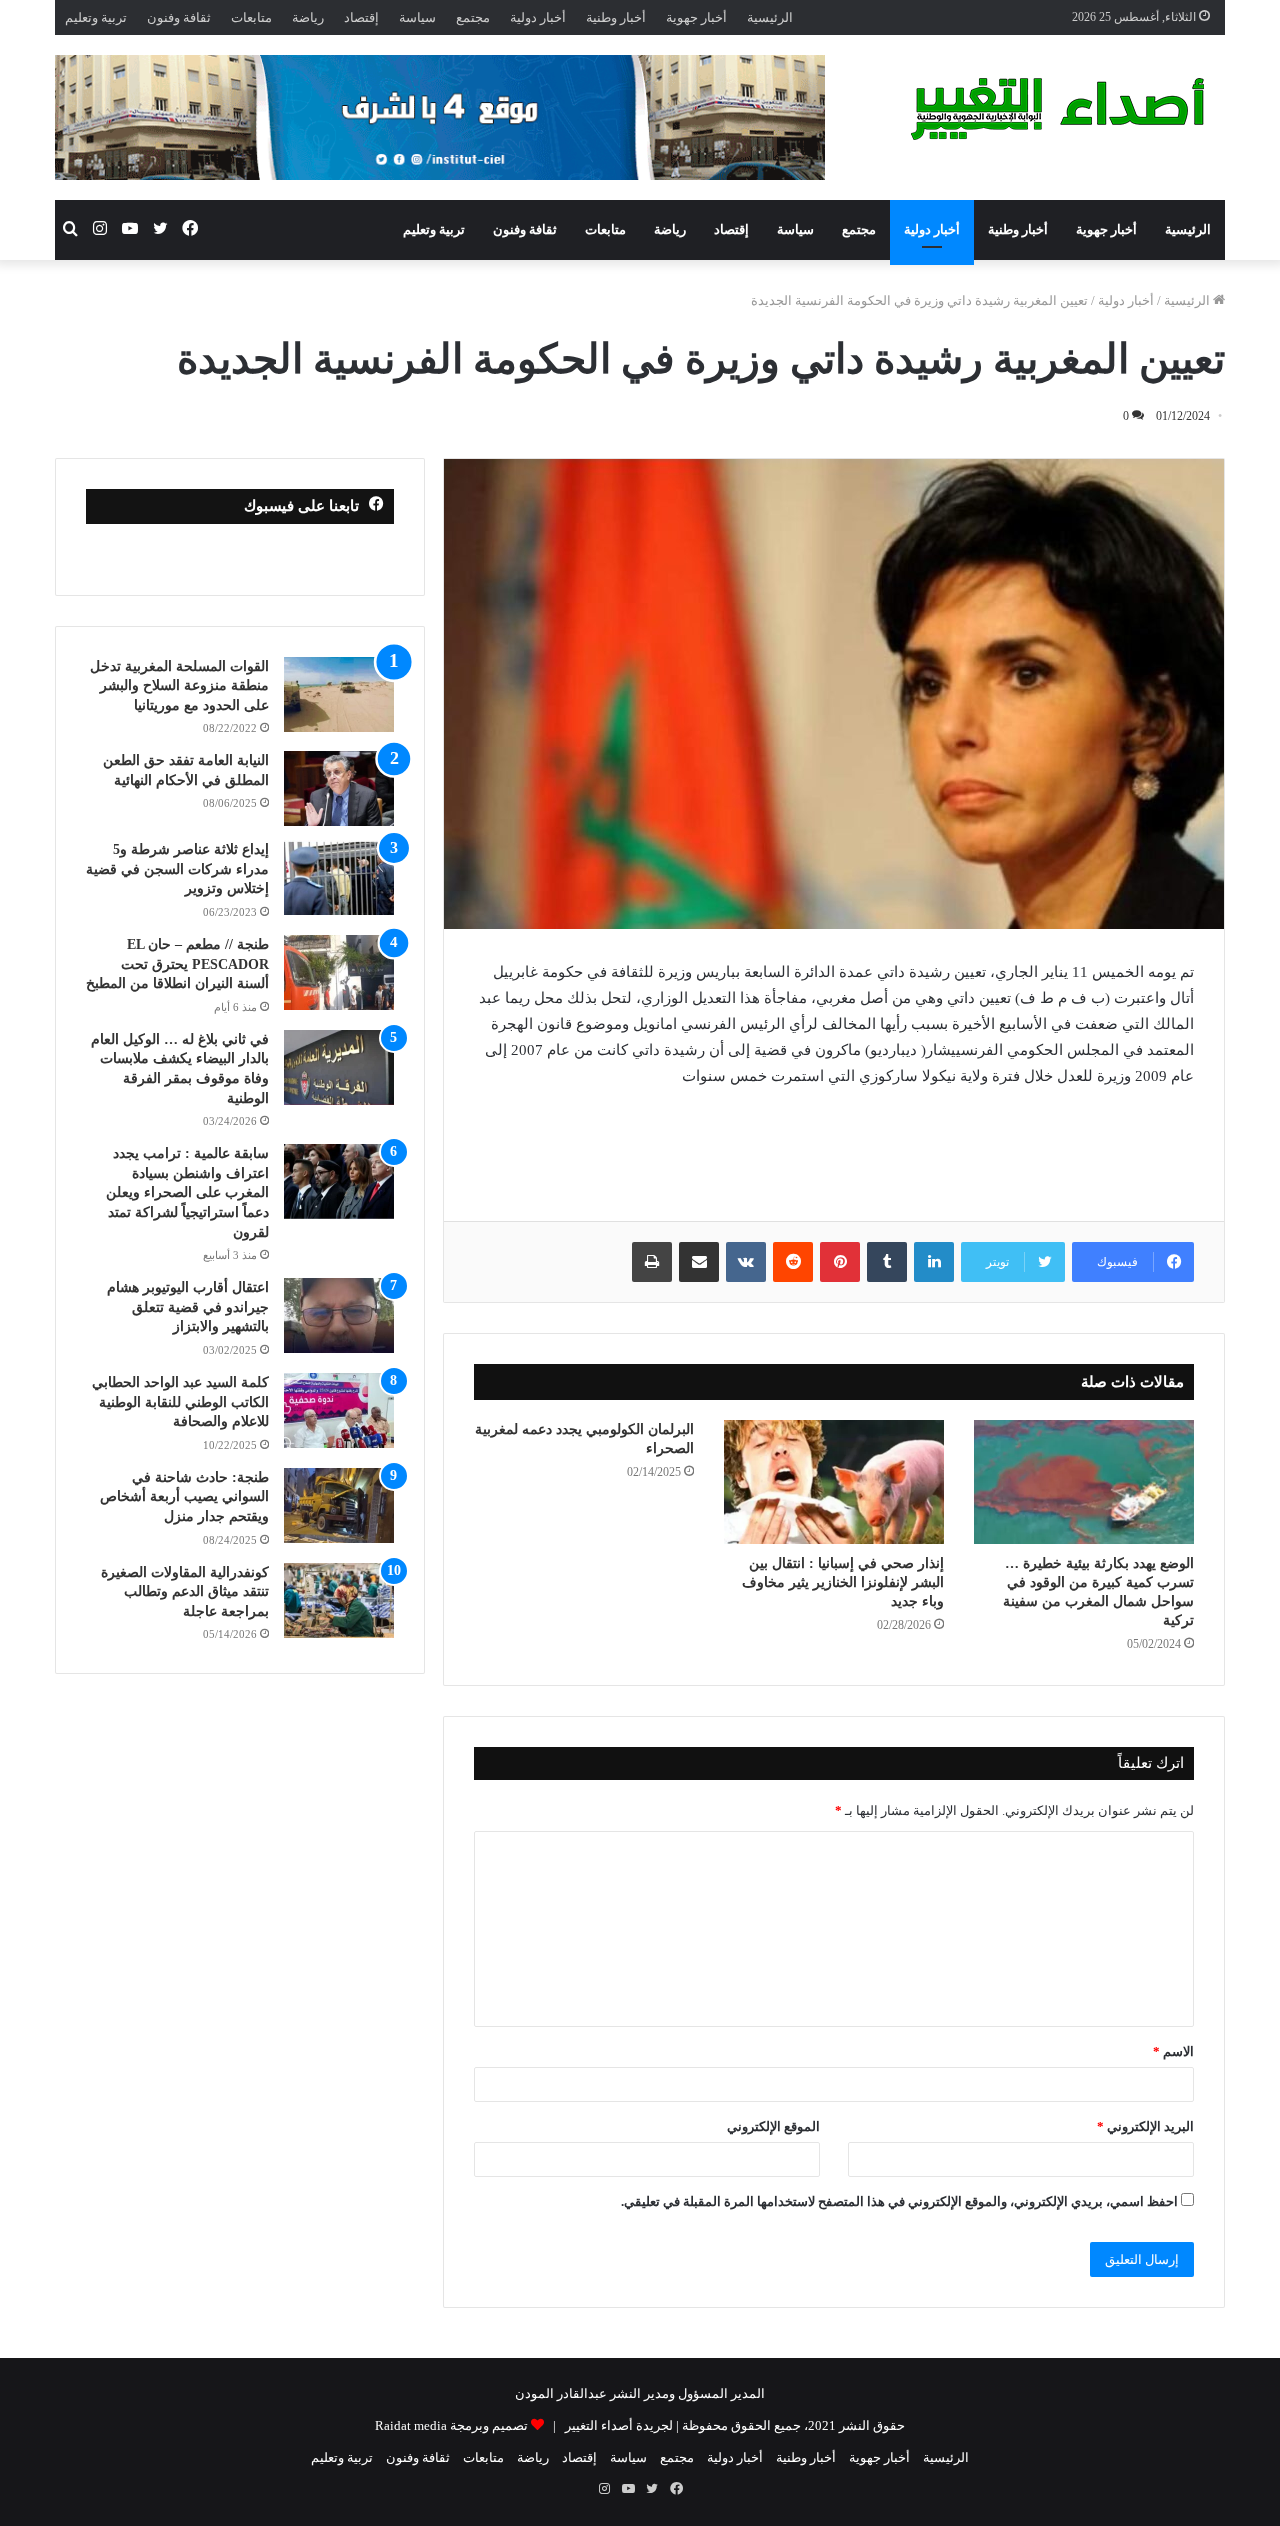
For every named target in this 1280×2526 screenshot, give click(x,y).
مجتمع (473, 17)
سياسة (417, 17)
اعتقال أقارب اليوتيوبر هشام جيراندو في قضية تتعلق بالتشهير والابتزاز (188, 1307)
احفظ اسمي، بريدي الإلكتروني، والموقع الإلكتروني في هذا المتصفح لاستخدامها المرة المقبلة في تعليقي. (899, 2201)
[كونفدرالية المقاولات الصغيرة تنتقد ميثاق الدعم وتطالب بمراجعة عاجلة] (339, 1600)
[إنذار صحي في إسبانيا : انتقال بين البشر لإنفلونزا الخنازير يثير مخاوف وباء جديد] (834, 1482)
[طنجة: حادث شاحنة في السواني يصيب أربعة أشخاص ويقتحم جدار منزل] (339, 1505)
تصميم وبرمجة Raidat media (451, 2425)
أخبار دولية (538, 17)
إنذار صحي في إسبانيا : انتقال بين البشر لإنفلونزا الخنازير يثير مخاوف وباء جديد (843, 1582)
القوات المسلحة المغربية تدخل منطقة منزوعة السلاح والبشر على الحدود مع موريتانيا (179, 686)
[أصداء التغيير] (1065, 108)
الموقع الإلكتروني (773, 2126)
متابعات (251, 17)
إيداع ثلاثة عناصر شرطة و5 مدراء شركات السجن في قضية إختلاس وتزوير (177, 869)
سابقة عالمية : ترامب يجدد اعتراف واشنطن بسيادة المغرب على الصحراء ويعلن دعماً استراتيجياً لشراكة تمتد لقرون (187, 1192)
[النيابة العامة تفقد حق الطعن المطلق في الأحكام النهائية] (339, 788)
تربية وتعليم (96, 17)
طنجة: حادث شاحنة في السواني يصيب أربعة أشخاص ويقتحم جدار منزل (184, 1497)
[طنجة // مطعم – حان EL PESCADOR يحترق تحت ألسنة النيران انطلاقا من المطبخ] (339, 972)
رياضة (308, 17)
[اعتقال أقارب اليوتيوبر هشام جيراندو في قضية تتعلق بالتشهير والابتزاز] (339, 1315)
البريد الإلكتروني (1145, 2126)
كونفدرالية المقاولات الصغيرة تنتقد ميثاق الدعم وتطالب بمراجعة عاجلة (185, 1592)
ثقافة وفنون (179, 17)
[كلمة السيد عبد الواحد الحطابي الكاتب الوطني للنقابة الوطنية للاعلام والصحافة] (339, 1410)
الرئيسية (770, 17)
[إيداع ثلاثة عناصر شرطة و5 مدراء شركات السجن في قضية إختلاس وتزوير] (339, 877)
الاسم (1173, 2051)
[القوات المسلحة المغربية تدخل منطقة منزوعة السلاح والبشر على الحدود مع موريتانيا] (339, 694)
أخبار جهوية (696, 17)
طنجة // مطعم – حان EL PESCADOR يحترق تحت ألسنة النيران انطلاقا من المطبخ (177, 964)
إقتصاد (361, 17)
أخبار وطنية (616, 17)
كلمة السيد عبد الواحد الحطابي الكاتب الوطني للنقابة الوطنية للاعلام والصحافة (180, 1402)
